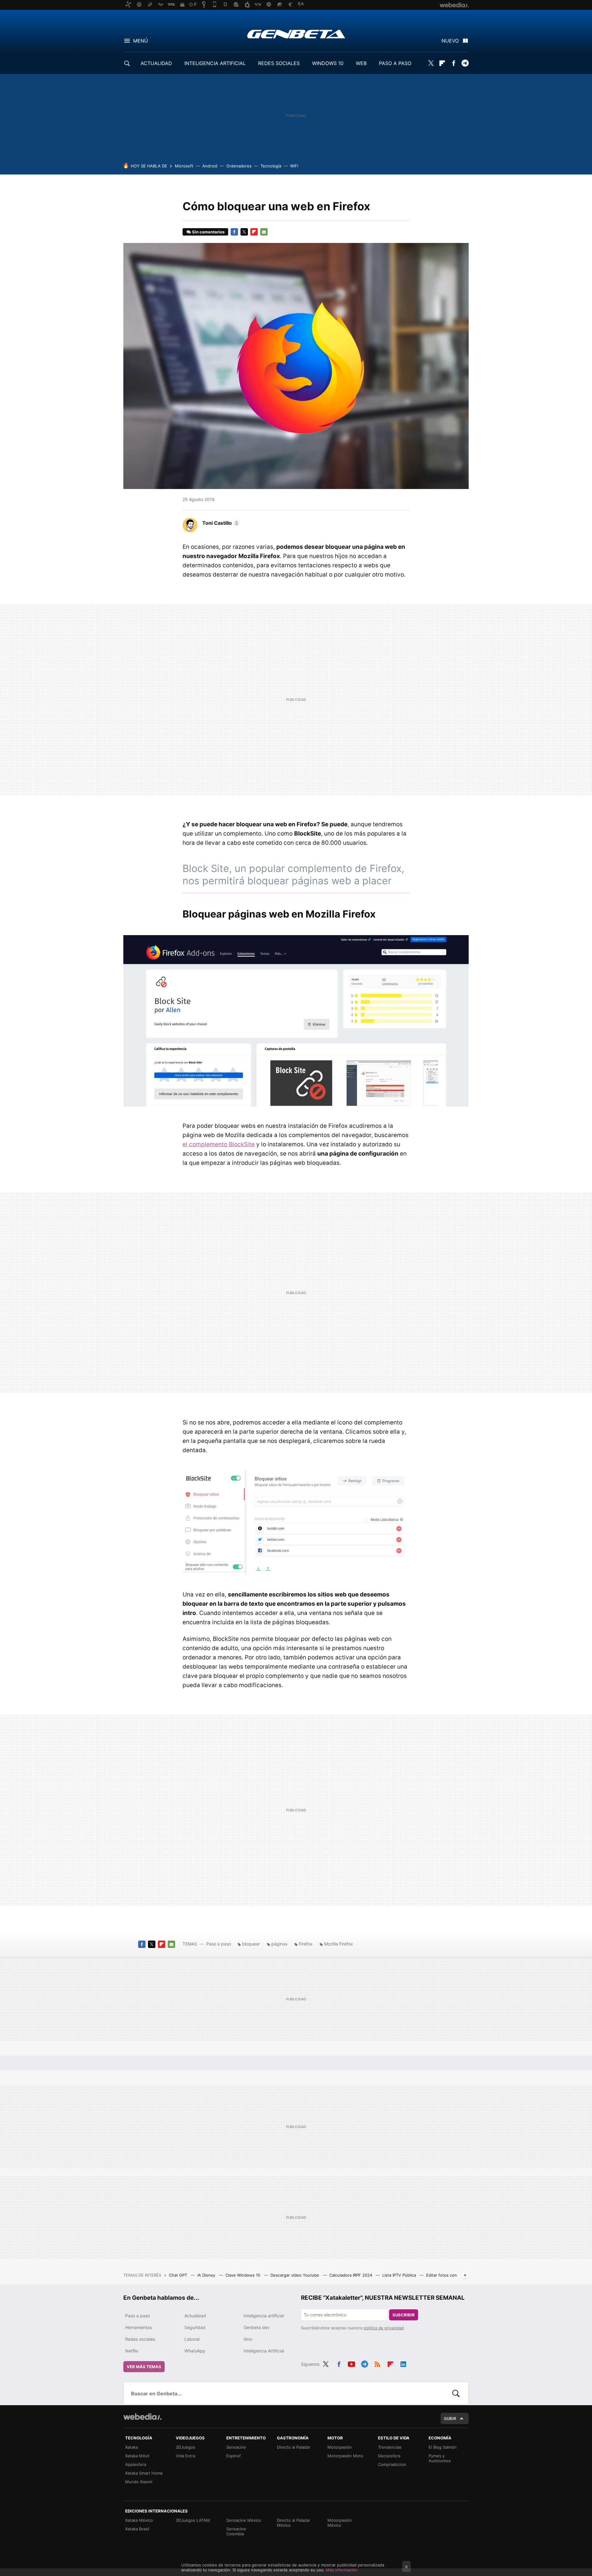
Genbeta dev (257, 2327)
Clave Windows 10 (243, 2275)
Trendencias (390, 2447)
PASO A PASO (395, 63)
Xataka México (139, 2520)
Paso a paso (219, 1944)
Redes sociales (140, 2339)
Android (210, 166)
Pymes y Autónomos (440, 2458)
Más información (342, 2570)
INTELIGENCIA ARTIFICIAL (215, 63)
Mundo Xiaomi (139, 2482)
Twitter (431, 63)
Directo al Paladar (294, 2447)
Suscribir (404, 2315)
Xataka (132, 2447)
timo (248, 2339)
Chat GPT (179, 2275)
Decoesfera (389, 2456)
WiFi (294, 166)
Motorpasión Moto (345, 2456)
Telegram (465, 63)
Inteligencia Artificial (264, 2351)
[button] (220, 523)
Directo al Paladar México (294, 2523)
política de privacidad (384, 2328)
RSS (377, 2363)
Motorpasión (340, 2447)
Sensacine (236, 2447)
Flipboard (442, 63)
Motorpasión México (340, 2523)
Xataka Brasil (137, 2529)
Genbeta (296, 34)
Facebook (454, 63)
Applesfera (136, 2464)
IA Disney (207, 2275)
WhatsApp (195, 2351)
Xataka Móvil (137, 2456)
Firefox (306, 1944)
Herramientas (139, 2327)
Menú (141, 41)
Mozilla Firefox (339, 1944)
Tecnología (271, 166)
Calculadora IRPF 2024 (351, 2275)
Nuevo (450, 41)
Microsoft (184, 166)
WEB (361, 63)
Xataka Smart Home (144, 2473)
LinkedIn (403, 2363)
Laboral (192, 2339)
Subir (450, 2418)
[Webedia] (142, 2417)
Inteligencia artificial (264, 2316)
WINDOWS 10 (328, 63)
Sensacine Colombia (236, 2531)
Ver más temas (144, 2367)
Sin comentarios (208, 232)
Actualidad (195, 2316)
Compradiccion (392, 2464)
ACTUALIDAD (156, 63)
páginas (279, 1944)
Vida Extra (185, 2456)
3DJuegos (185, 2447)
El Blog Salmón (443, 2447)
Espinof (234, 2456)
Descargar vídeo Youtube (295, 2275)
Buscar (456, 2393)
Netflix (132, 2351)
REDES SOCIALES (279, 63)
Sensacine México (244, 2520)
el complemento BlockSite (219, 1144)
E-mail (264, 232)
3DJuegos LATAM (193, 2520)
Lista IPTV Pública (400, 2275)
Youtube (351, 2363)
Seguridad (195, 2327)
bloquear (251, 1944)
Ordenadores (239, 166)
